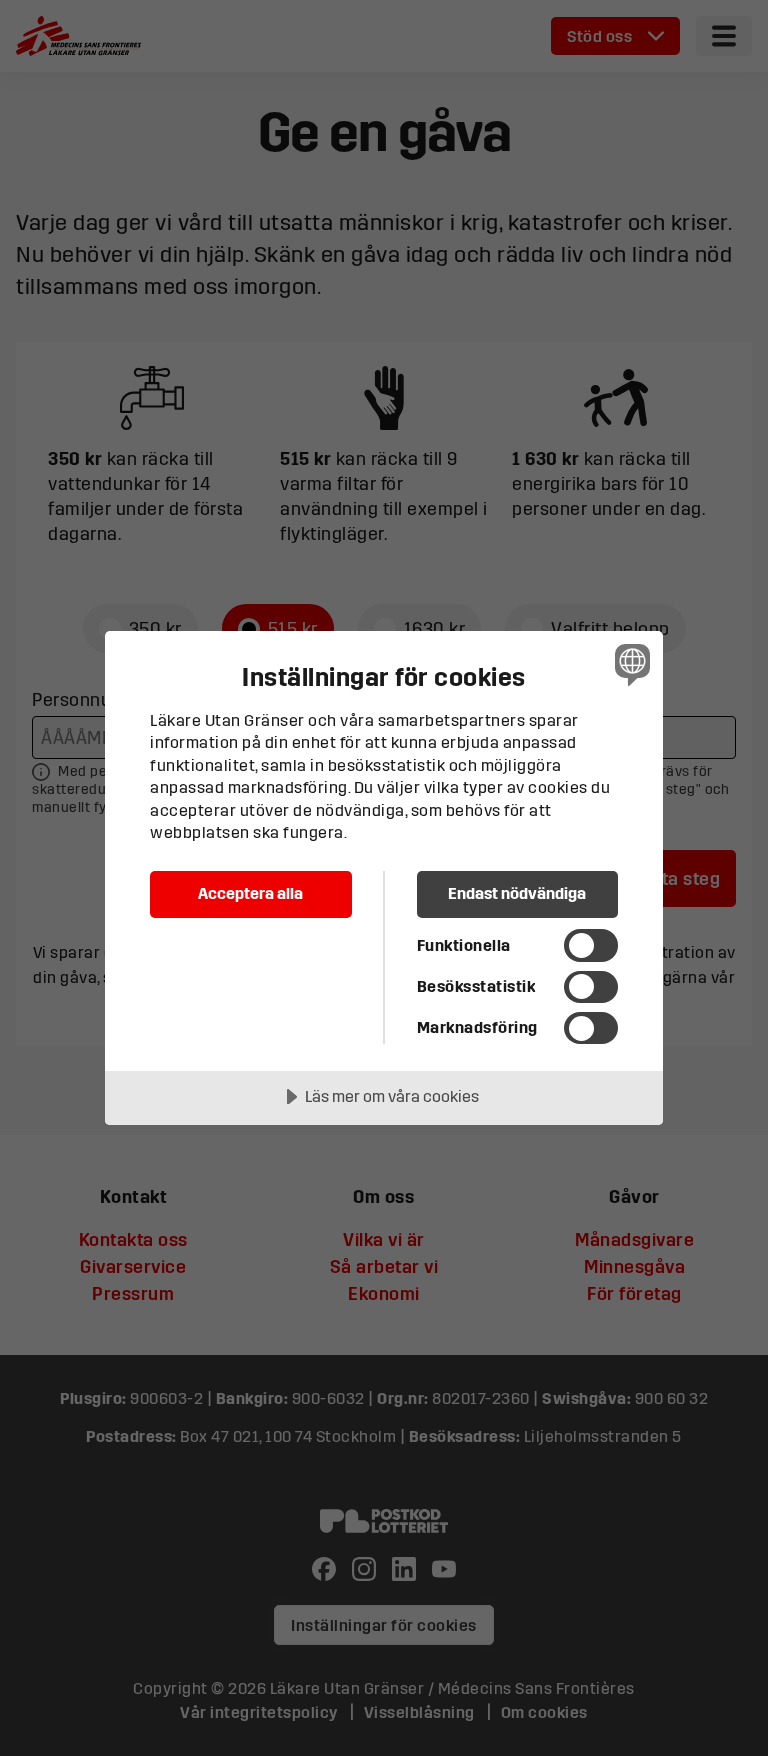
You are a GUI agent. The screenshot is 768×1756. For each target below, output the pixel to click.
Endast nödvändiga (517, 893)
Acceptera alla (250, 893)
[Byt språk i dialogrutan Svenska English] (630, 665)
